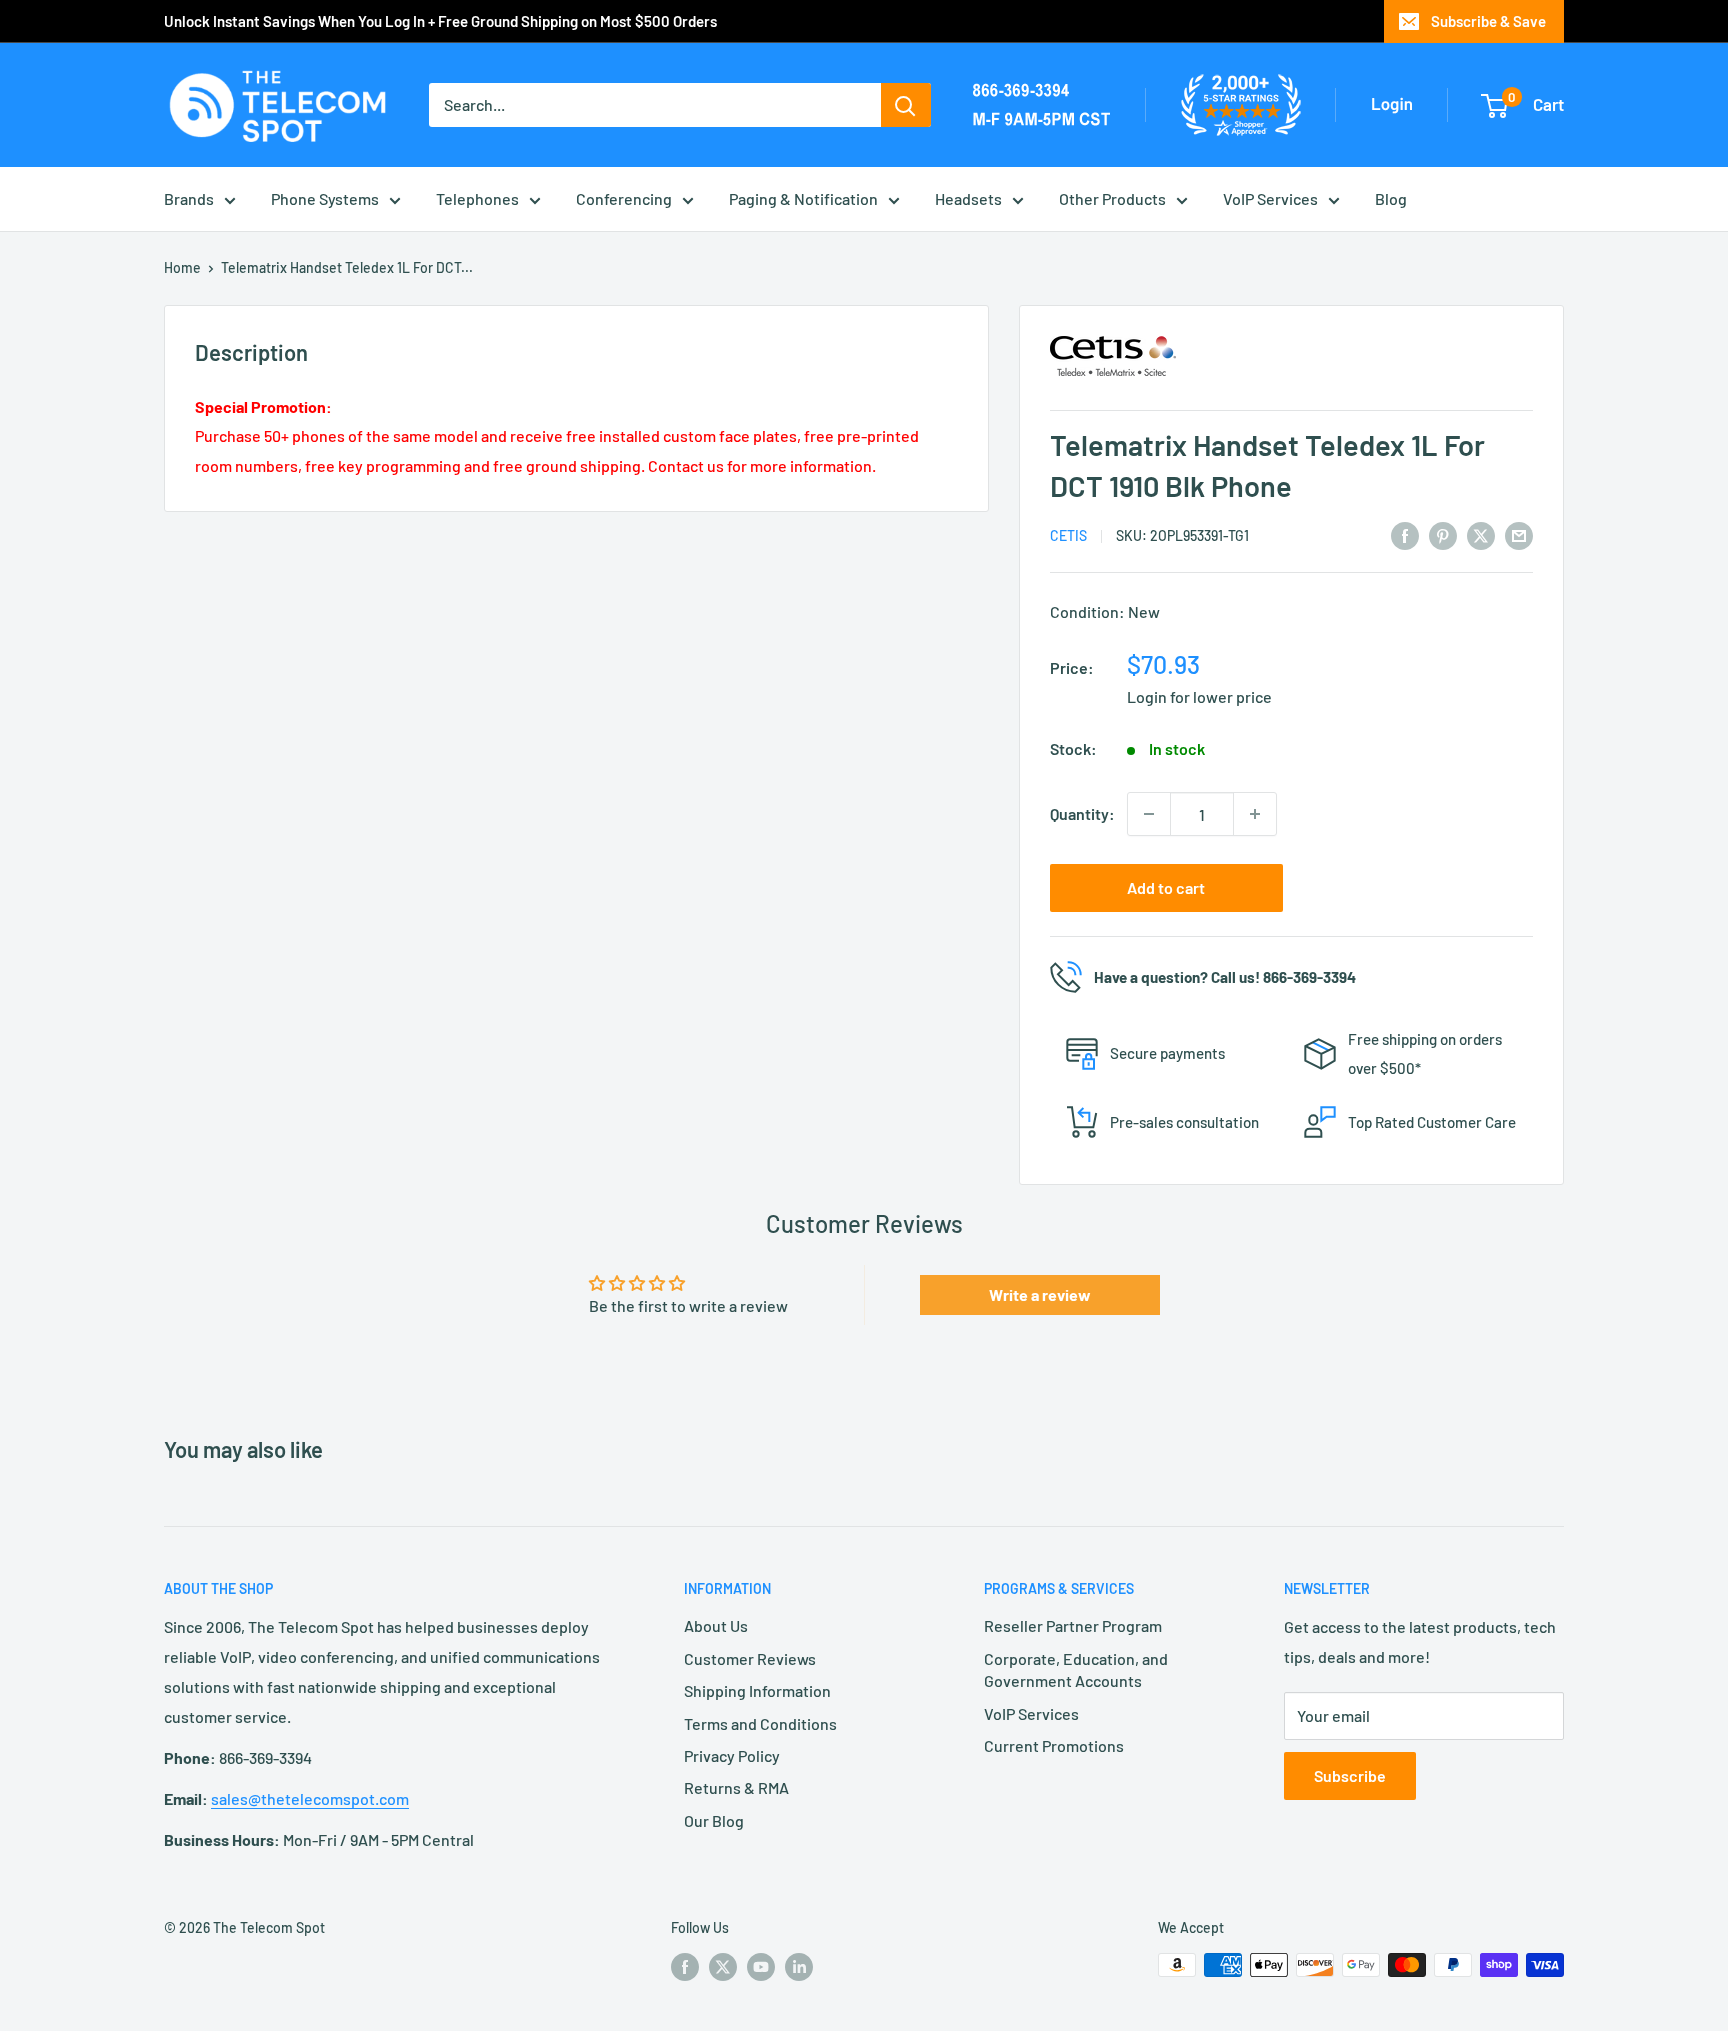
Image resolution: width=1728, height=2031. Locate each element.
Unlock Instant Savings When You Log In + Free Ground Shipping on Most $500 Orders (440, 21)
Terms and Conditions (760, 1723)
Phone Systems (325, 198)
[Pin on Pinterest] (1443, 534)
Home (182, 267)
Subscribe (1350, 1775)
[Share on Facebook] (1405, 534)
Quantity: (1082, 813)
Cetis (1068, 535)
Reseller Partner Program (1073, 1625)
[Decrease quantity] (1149, 814)
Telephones (477, 198)
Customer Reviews (750, 1658)
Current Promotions (1054, 1745)
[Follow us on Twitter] (723, 1967)
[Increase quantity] (1255, 814)
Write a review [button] (1040, 1294)
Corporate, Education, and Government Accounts (1076, 1669)
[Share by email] (1519, 534)
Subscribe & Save (1488, 21)
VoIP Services (1270, 198)
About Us (716, 1625)
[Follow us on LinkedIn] (799, 1967)
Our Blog (714, 1820)
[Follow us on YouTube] (761, 1967)
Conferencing (624, 198)
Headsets (968, 198)
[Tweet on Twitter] (1481, 534)
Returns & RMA (736, 1787)
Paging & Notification (803, 198)
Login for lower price (1199, 696)
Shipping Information (757, 1690)
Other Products (1112, 198)
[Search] (906, 105)
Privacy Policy (732, 1755)
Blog (1391, 198)
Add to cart (1166, 887)
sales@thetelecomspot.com (310, 1798)
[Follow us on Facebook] (685, 1967)
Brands (189, 198)
